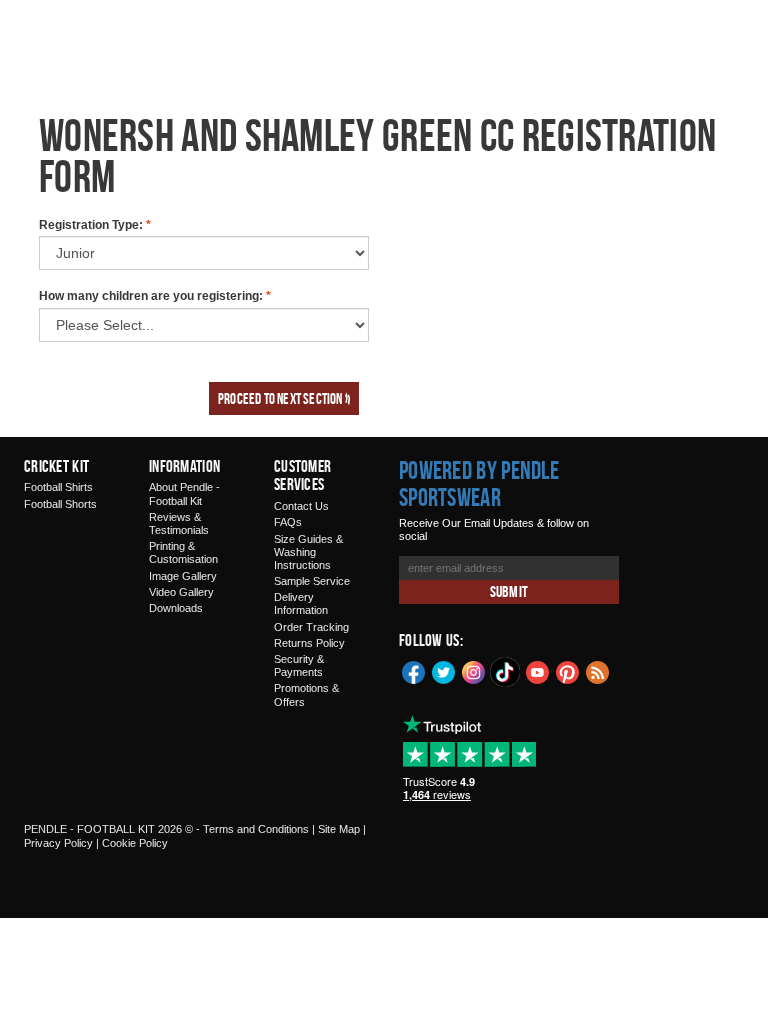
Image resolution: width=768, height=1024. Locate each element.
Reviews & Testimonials (179, 523)
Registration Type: (95, 225)
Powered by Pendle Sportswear (479, 484)
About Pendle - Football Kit (184, 493)
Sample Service (312, 581)
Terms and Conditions (256, 829)
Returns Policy (309, 643)
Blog (598, 671)
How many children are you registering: (155, 296)
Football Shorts (60, 504)
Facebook (414, 671)
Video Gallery (181, 592)
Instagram (474, 671)
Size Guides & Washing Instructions (308, 552)
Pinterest (568, 671)
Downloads (176, 608)
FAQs (288, 522)
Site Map (339, 829)
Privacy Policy (58, 843)
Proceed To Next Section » (284, 398)
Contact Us (301, 506)
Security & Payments (299, 665)
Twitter (444, 671)
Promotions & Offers (306, 694)
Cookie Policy (135, 843)
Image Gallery (183, 576)
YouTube (538, 671)
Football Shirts (58, 487)
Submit (509, 591)
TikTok (506, 672)
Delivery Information (301, 603)
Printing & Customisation (183, 552)
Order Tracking (311, 627)
